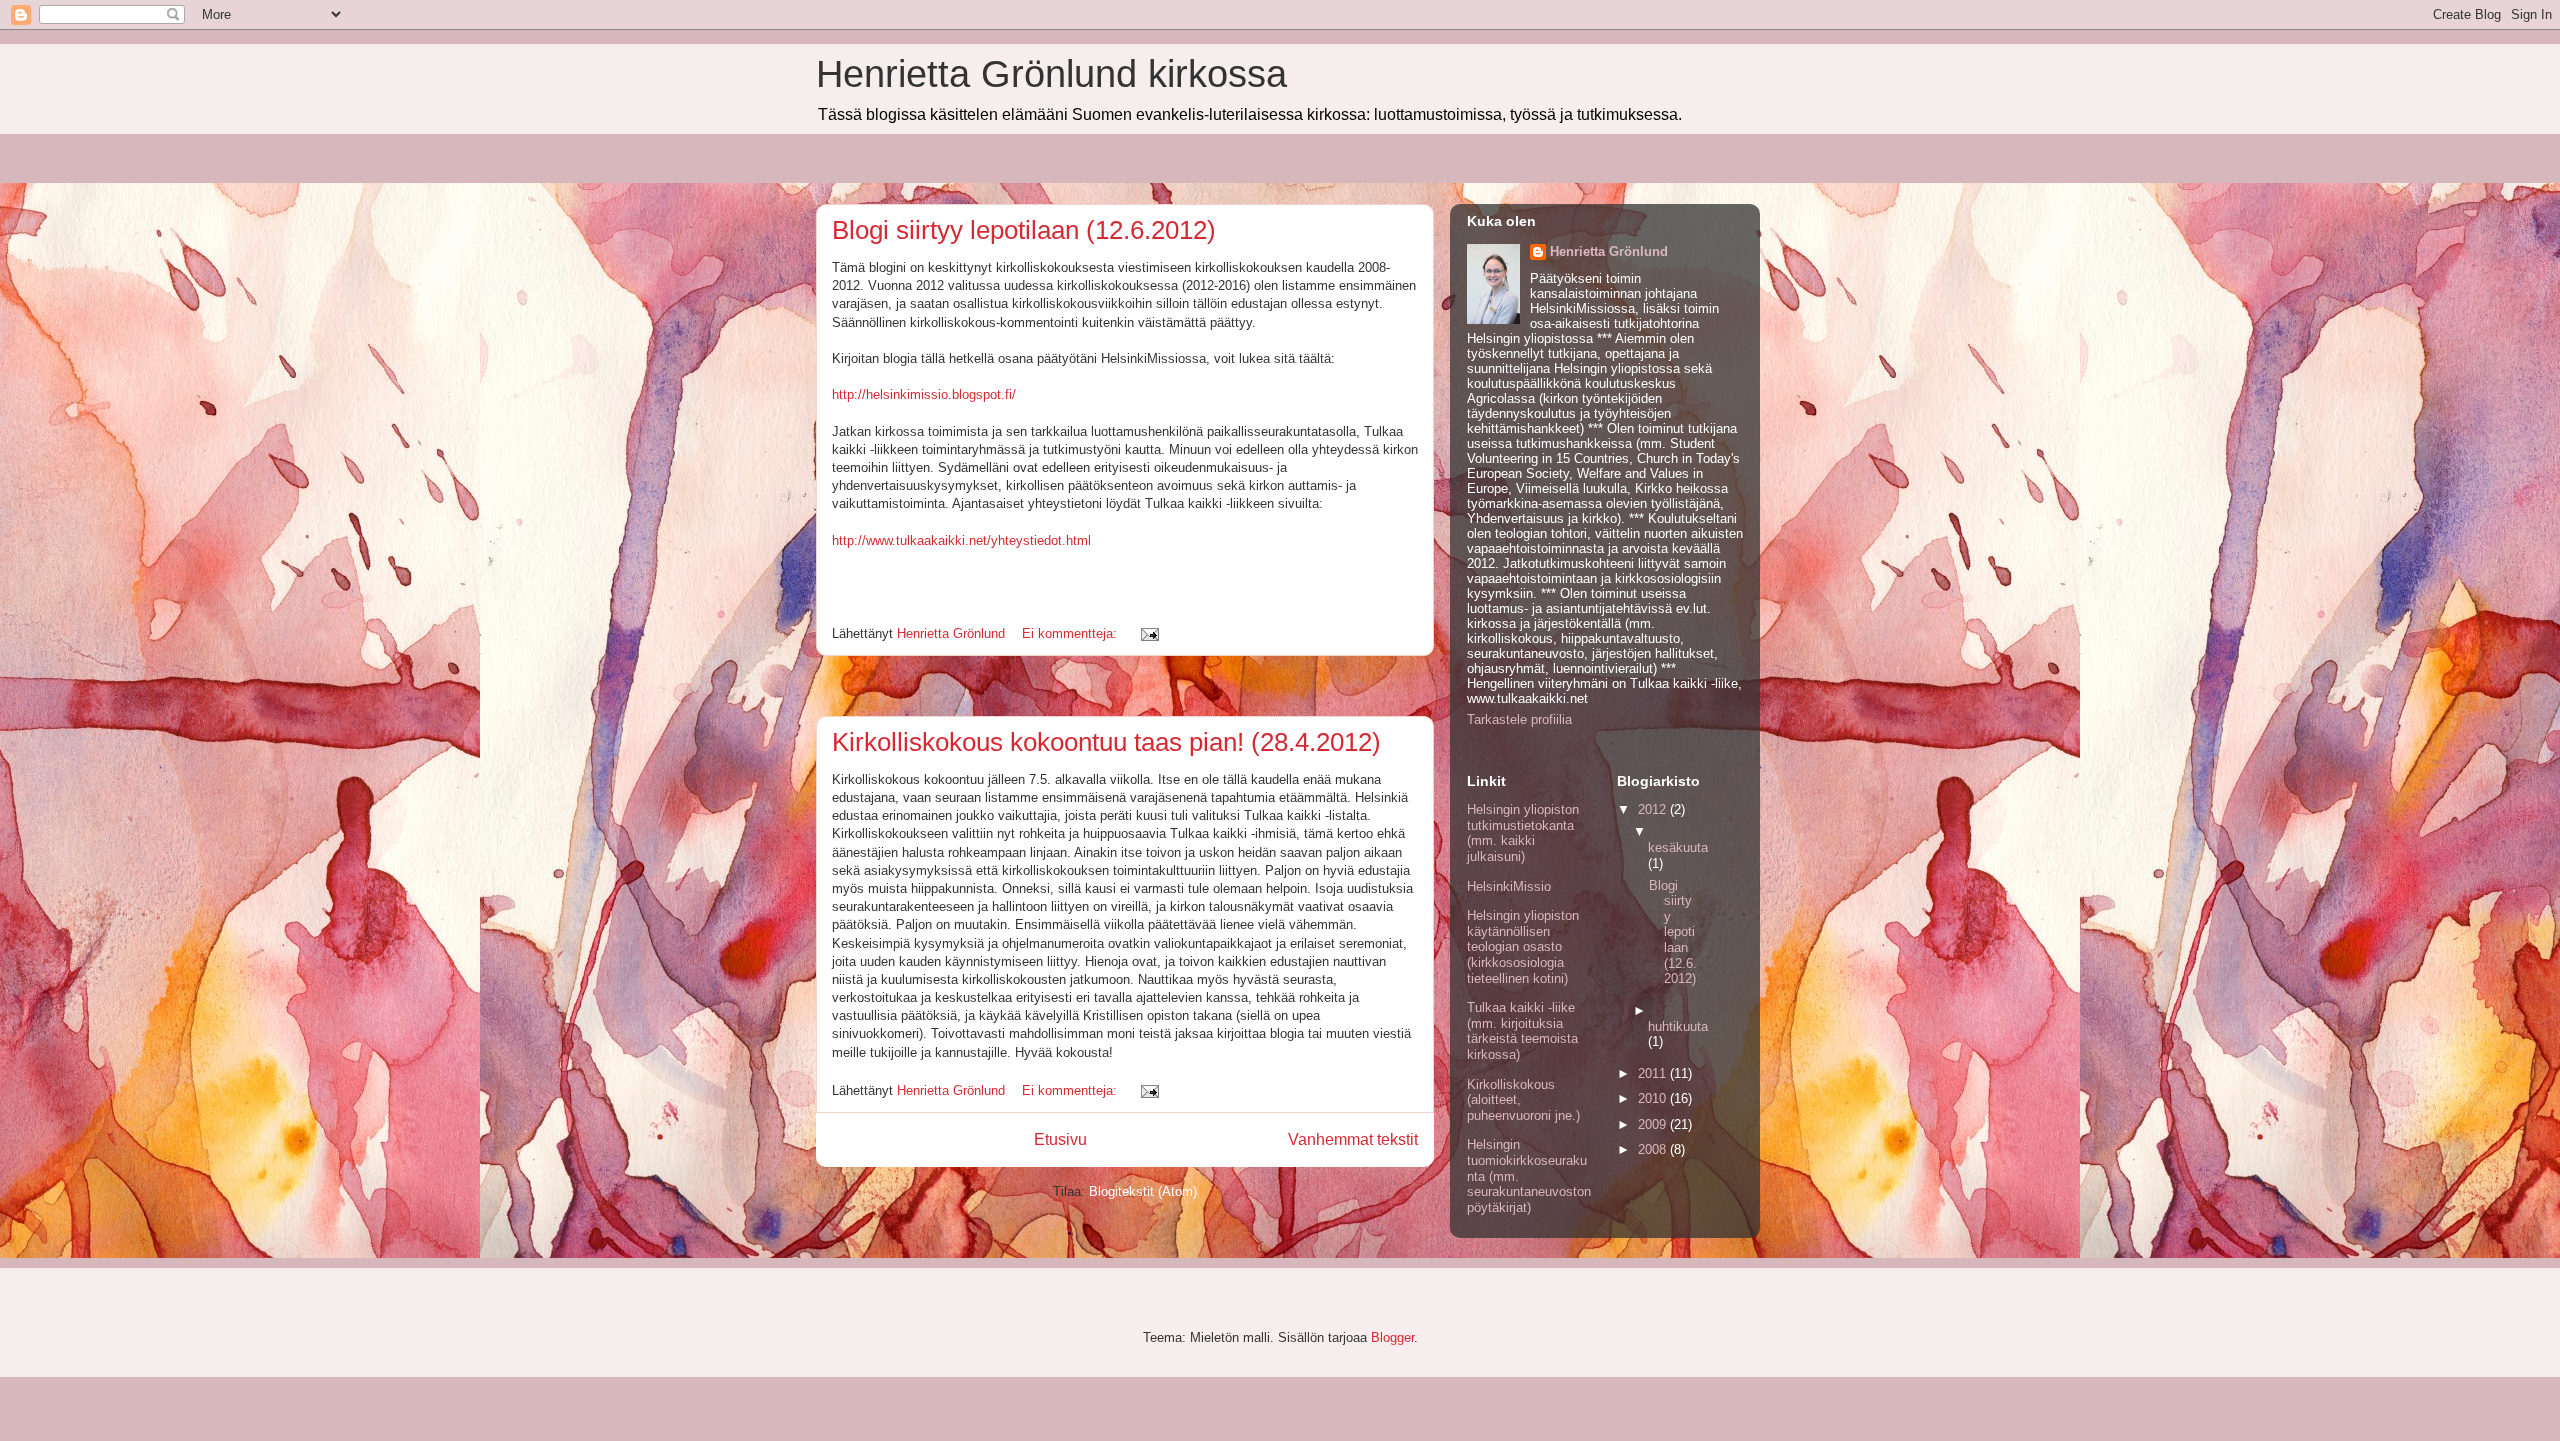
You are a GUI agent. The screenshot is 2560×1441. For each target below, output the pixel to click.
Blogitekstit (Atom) (1143, 1191)
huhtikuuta (1678, 1026)
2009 (1654, 1124)
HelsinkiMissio (1509, 886)
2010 (1654, 1098)
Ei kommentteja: (1071, 633)
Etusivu (1060, 1139)
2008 (1654, 1149)
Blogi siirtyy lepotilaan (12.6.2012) (1024, 230)
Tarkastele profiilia (1519, 719)
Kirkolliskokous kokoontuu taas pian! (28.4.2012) (1106, 742)
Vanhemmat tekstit (1353, 1139)
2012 (1654, 809)
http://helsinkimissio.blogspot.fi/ (924, 394)
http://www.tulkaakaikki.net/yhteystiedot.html (961, 540)
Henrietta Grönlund (1609, 251)
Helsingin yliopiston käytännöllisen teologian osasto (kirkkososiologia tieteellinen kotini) (1523, 946)
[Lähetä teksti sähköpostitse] (1148, 633)
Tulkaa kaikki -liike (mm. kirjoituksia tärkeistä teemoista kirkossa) (1522, 1031)
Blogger (1392, 1337)
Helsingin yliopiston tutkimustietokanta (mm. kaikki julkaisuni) (1523, 833)
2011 (1654, 1073)
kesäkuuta (1678, 847)
